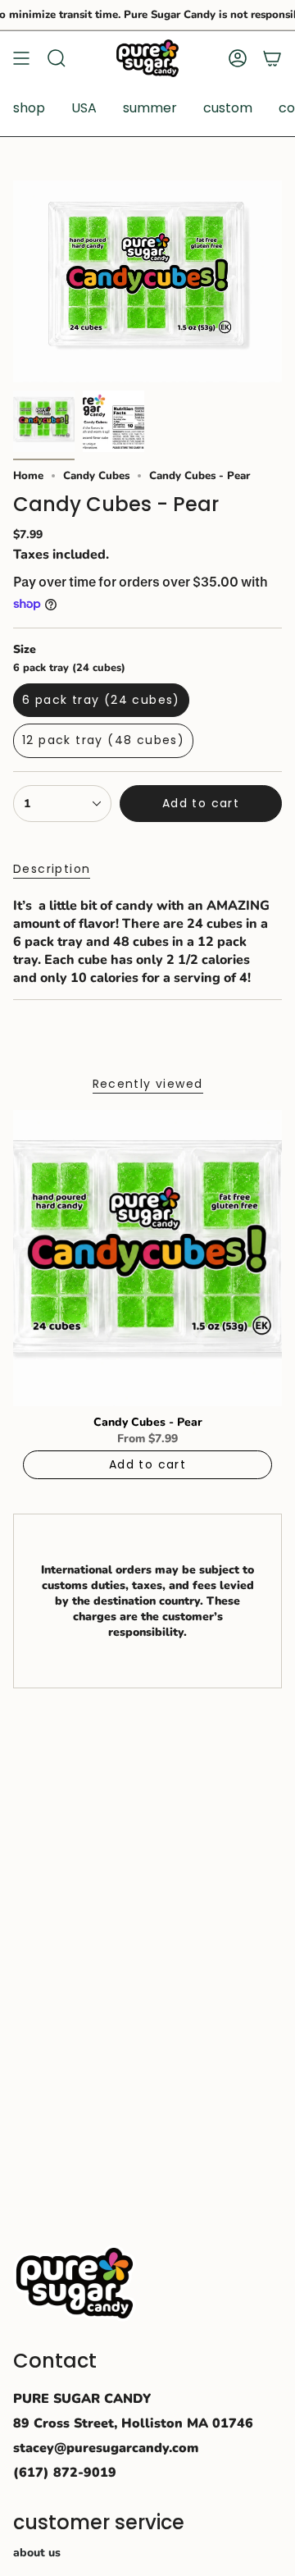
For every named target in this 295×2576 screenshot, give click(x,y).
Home (28, 476)
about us (37, 2553)
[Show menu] (21, 58)
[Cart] (272, 58)
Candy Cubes (96, 476)
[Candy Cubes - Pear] (147, 1258)
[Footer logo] (75, 2283)
